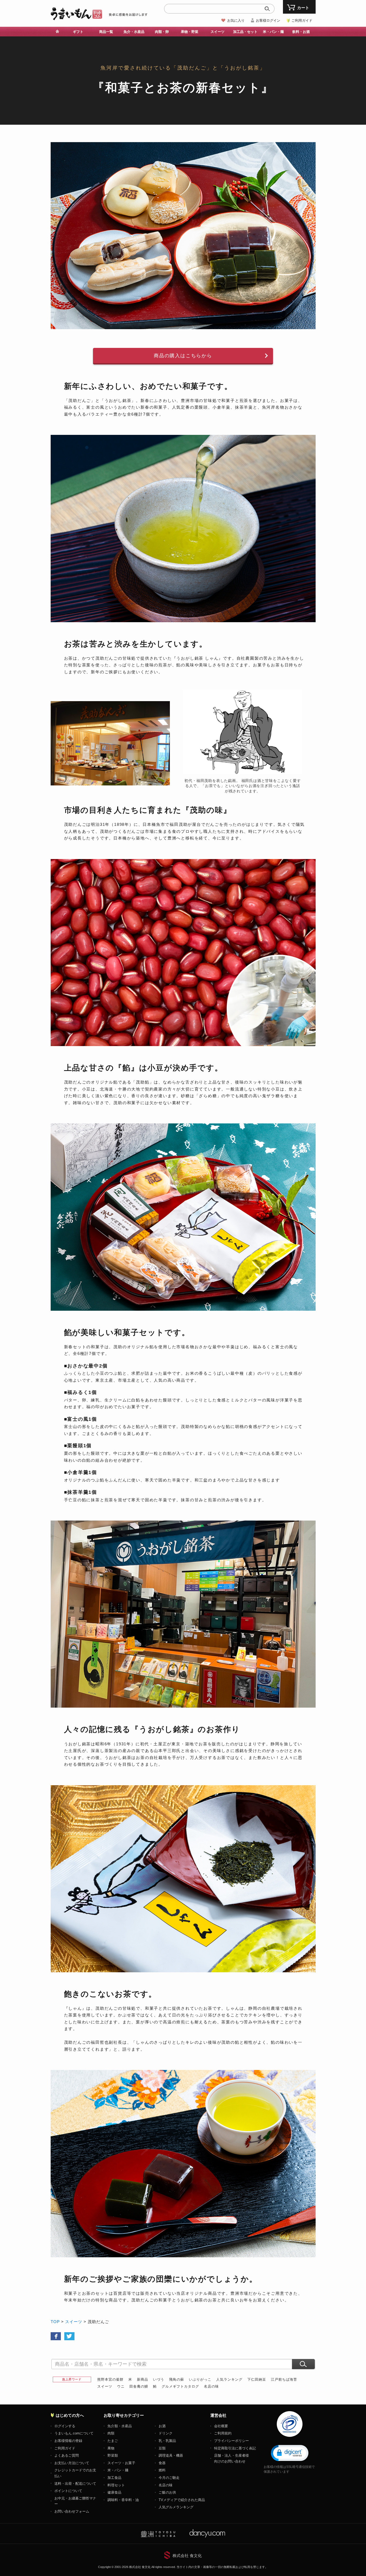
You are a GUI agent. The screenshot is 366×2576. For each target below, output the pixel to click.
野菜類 (113, 2455)
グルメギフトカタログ (180, 2386)
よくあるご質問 (67, 2455)
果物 (111, 2448)
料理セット (116, 2485)
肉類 (111, 2433)
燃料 (162, 2470)
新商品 (143, 2379)
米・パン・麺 (118, 2470)
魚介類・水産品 (120, 2426)
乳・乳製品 (167, 2441)
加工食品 (114, 2478)
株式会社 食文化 (187, 2556)
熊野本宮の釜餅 (110, 2379)
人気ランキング (229, 2379)
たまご (113, 2441)
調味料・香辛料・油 (123, 2500)
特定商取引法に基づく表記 (235, 2448)
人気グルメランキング (176, 2507)
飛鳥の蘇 (177, 2379)
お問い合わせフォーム (72, 2511)
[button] (290, 2453)
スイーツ (74, 2322)
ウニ (121, 2386)
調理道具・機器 (171, 2455)
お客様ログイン (268, 20)
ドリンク (166, 2433)
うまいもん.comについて (74, 2433)
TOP (55, 2322)
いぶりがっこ (200, 2379)
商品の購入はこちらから (183, 356)
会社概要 (221, 2426)
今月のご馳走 (169, 2478)
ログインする (65, 2426)
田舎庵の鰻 (139, 2386)
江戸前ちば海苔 (284, 2379)
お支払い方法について (72, 2463)
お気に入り (236, 20)
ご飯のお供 (167, 2492)
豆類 (162, 2448)
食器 (162, 2463)
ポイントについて (68, 2491)
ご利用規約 (223, 2433)
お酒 (162, 2426)
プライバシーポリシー (231, 2441)
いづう (159, 2379)
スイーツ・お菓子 (121, 2463)
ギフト (78, 32)
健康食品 (114, 2492)
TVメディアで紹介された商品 (182, 2500)
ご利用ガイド (302, 20)
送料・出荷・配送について (75, 2484)
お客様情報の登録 (68, 2441)
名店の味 (211, 2386)
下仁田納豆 (257, 2379)
